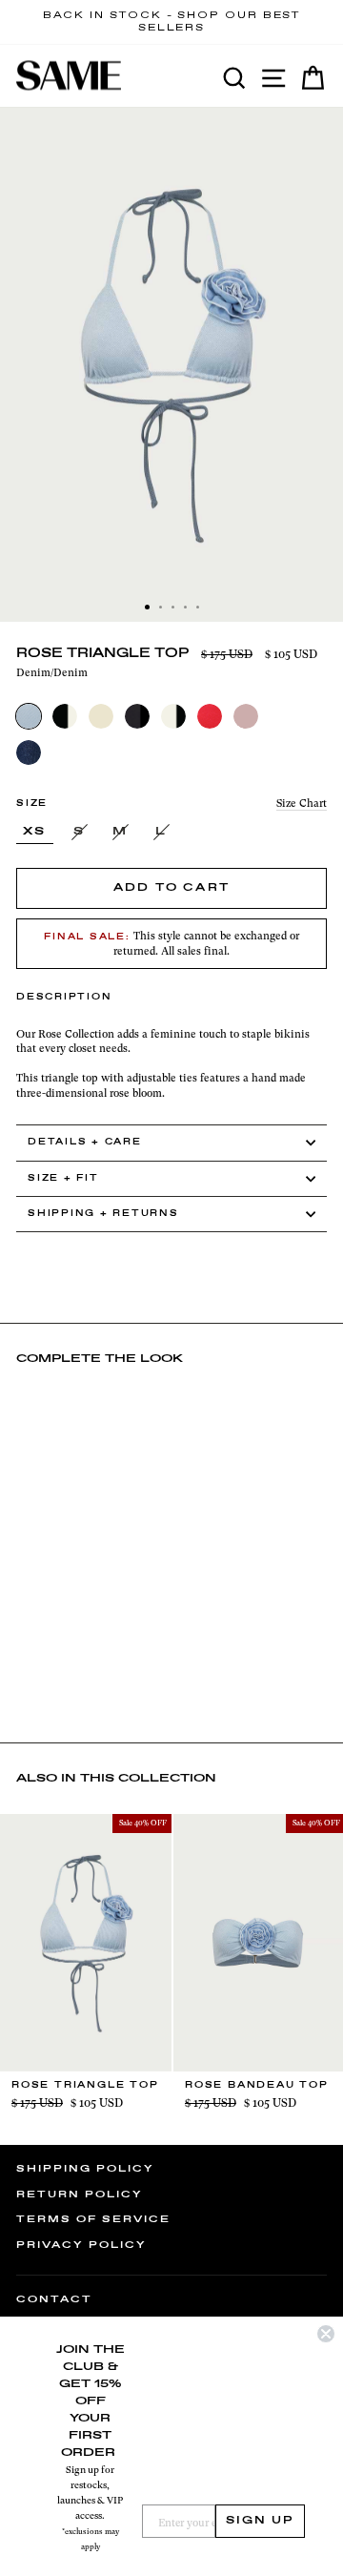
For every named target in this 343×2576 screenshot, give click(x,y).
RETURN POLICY (80, 2195)
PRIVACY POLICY (81, 2245)
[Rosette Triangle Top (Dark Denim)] (29, 752)
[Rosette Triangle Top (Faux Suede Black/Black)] (137, 716)
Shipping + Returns (103, 1214)
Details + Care (85, 1142)
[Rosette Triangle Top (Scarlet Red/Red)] (210, 716)
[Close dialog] (326, 2334)
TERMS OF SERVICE (93, 2219)
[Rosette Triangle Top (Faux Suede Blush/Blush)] (246, 716)
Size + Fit (63, 1178)
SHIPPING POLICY (85, 2169)
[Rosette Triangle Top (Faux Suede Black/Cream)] (65, 716)
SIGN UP (260, 2521)
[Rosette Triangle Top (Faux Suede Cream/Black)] (173, 716)
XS (35, 832)
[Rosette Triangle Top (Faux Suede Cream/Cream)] (101, 716)
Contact (54, 2299)
